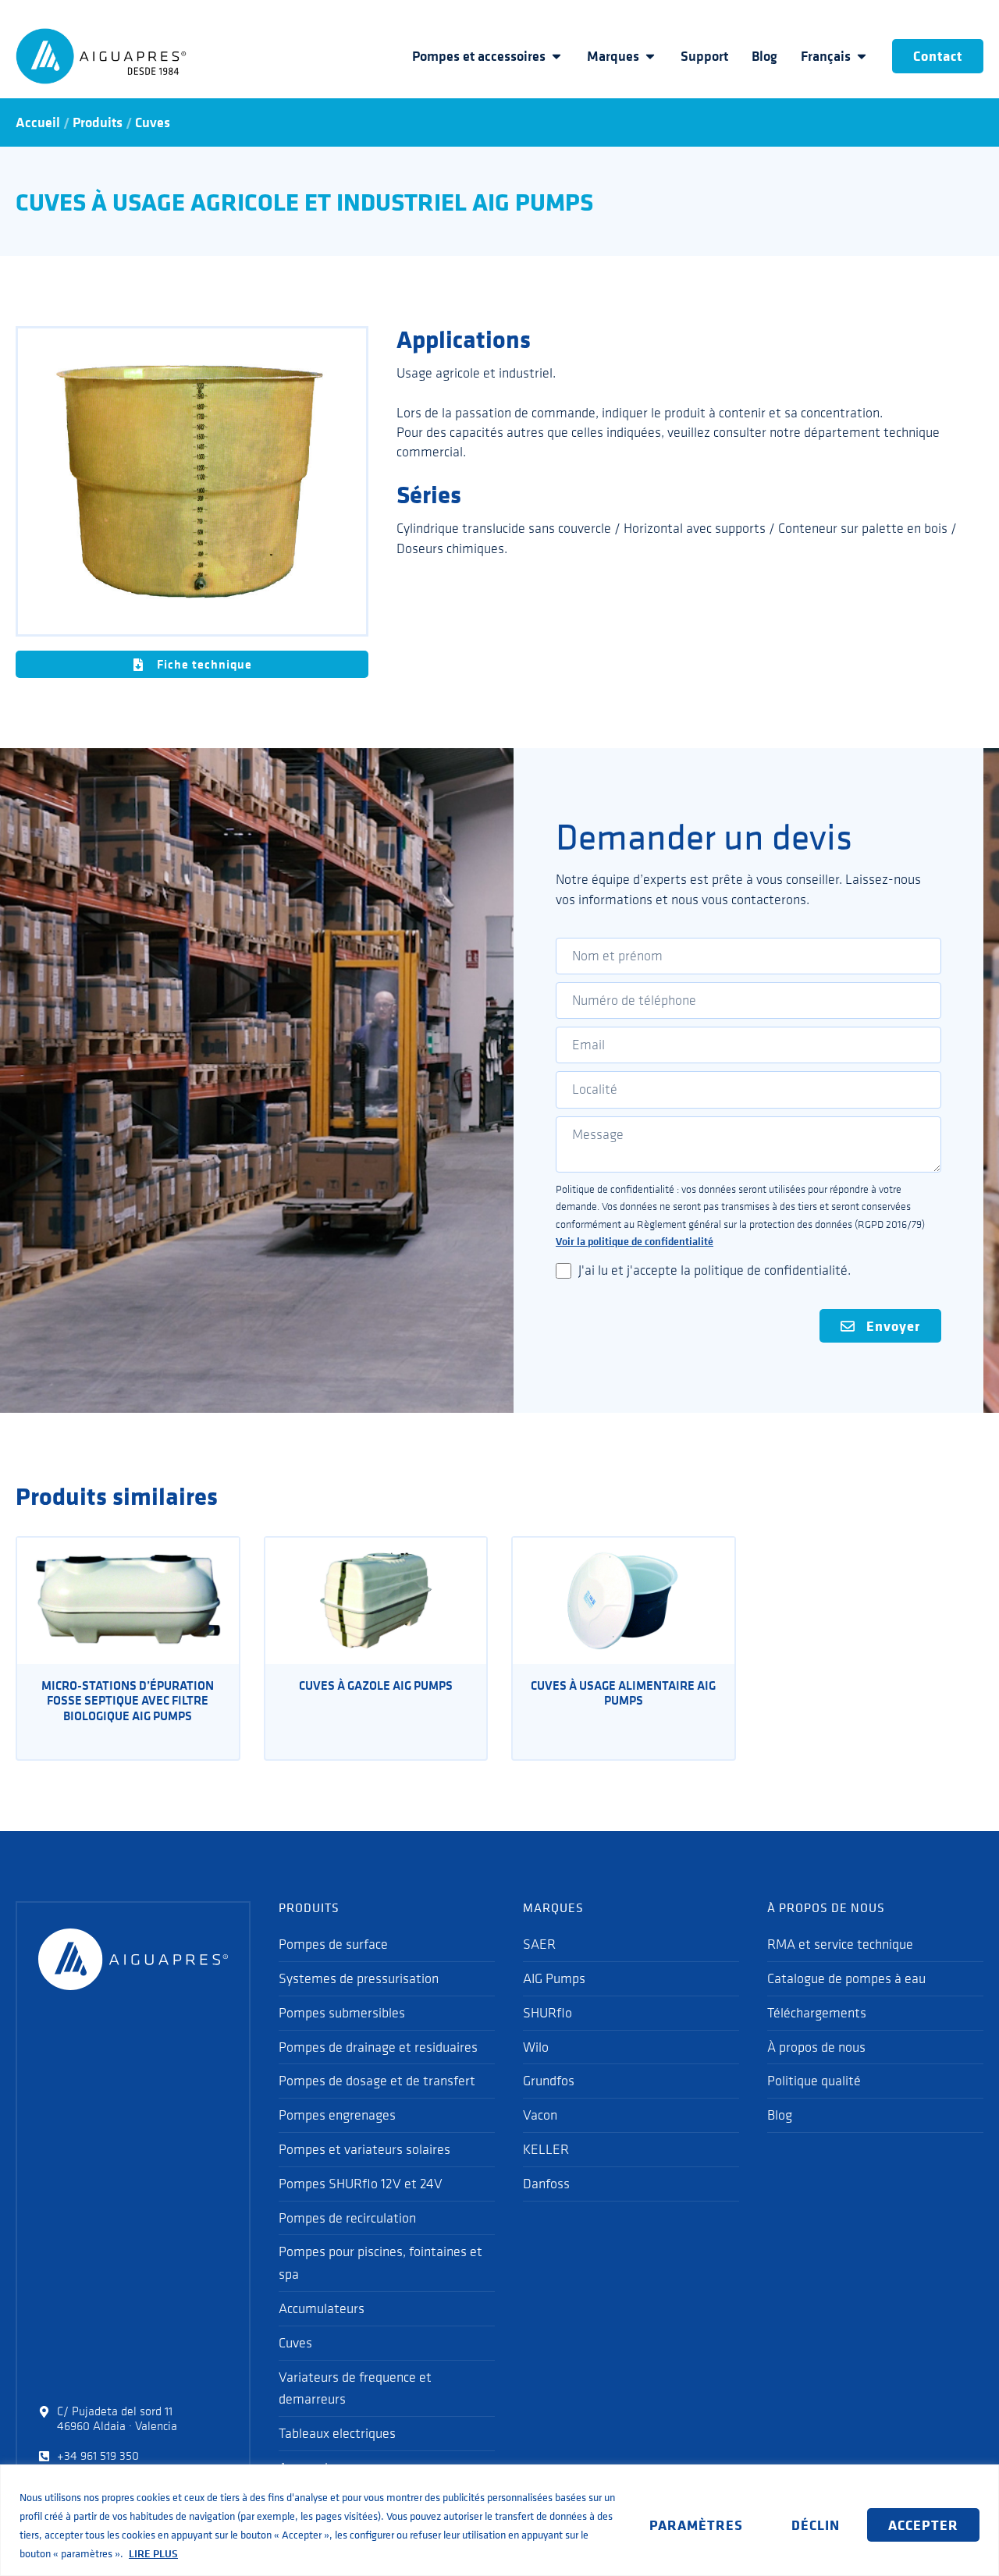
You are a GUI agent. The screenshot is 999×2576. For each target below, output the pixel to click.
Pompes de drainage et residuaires (378, 2047)
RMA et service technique (840, 1944)
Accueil (38, 122)
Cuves (153, 122)
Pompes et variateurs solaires (364, 2149)
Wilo (536, 2047)
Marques (613, 56)
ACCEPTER (923, 2525)
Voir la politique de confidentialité (635, 1241)
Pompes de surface (333, 1944)
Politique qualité (814, 2081)
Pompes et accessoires (479, 56)
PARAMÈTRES (696, 2525)
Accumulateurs (322, 2308)
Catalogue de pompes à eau (846, 1978)
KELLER (546, 2149)
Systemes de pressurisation (359, 1978)
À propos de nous (816, 2047)
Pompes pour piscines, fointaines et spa (380, 2263)
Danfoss (546, 2184)
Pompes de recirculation (347, 2218)
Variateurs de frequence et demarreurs (355, 2388)
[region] (499, 2520)
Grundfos (549, 2081)
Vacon (540, 2115)
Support (704, 56)
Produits (98, 122)
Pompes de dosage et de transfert (377, 2081)
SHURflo (547, 2013)
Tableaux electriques (337, 2433)
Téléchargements (817, 2013)
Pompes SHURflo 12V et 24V (361, 2184)
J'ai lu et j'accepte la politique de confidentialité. (715, 1270)
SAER (539, 1944)
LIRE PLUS (153, 2553)
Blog (764, 56)
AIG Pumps (554, 1978)
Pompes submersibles (342, 2013)
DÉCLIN (816, 2525)
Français (826, 56)
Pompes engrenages (337, 2115)
